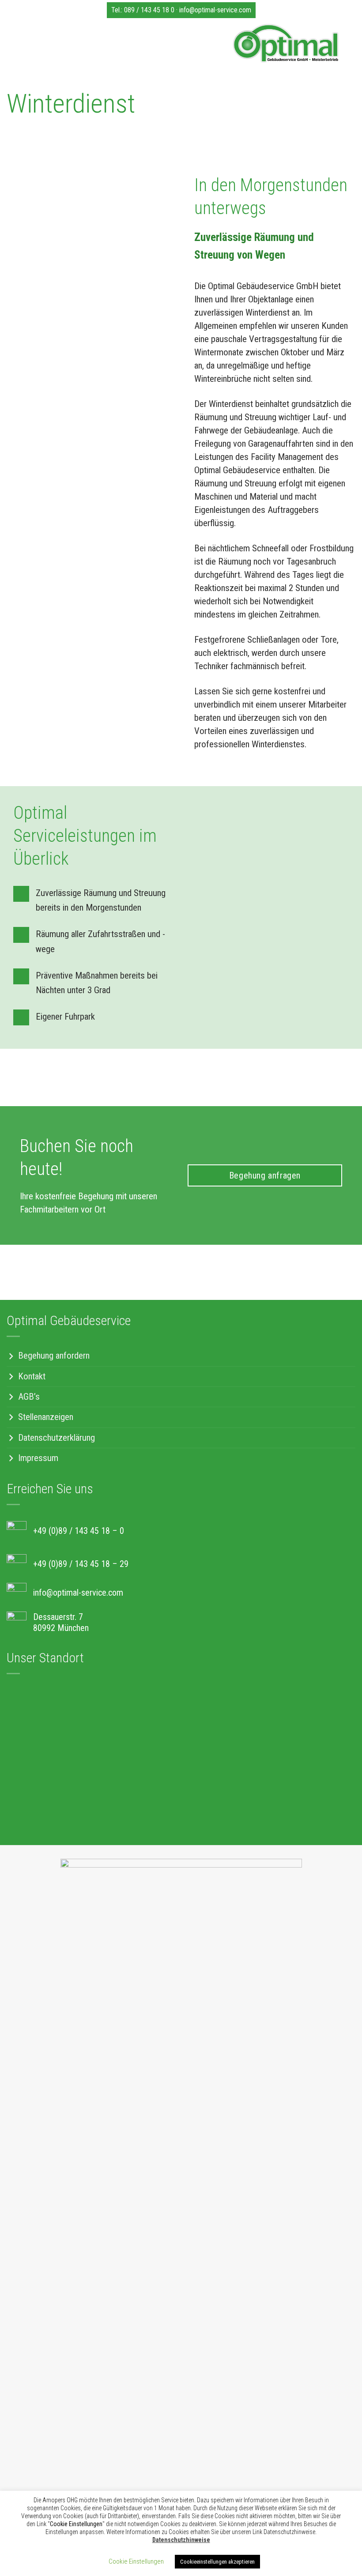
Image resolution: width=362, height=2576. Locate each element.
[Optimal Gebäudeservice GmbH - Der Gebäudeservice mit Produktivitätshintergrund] (185, 43)
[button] (15, 45)
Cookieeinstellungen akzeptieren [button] (217, 2562)
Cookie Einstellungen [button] (136, 2561)
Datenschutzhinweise (181, 2540)
